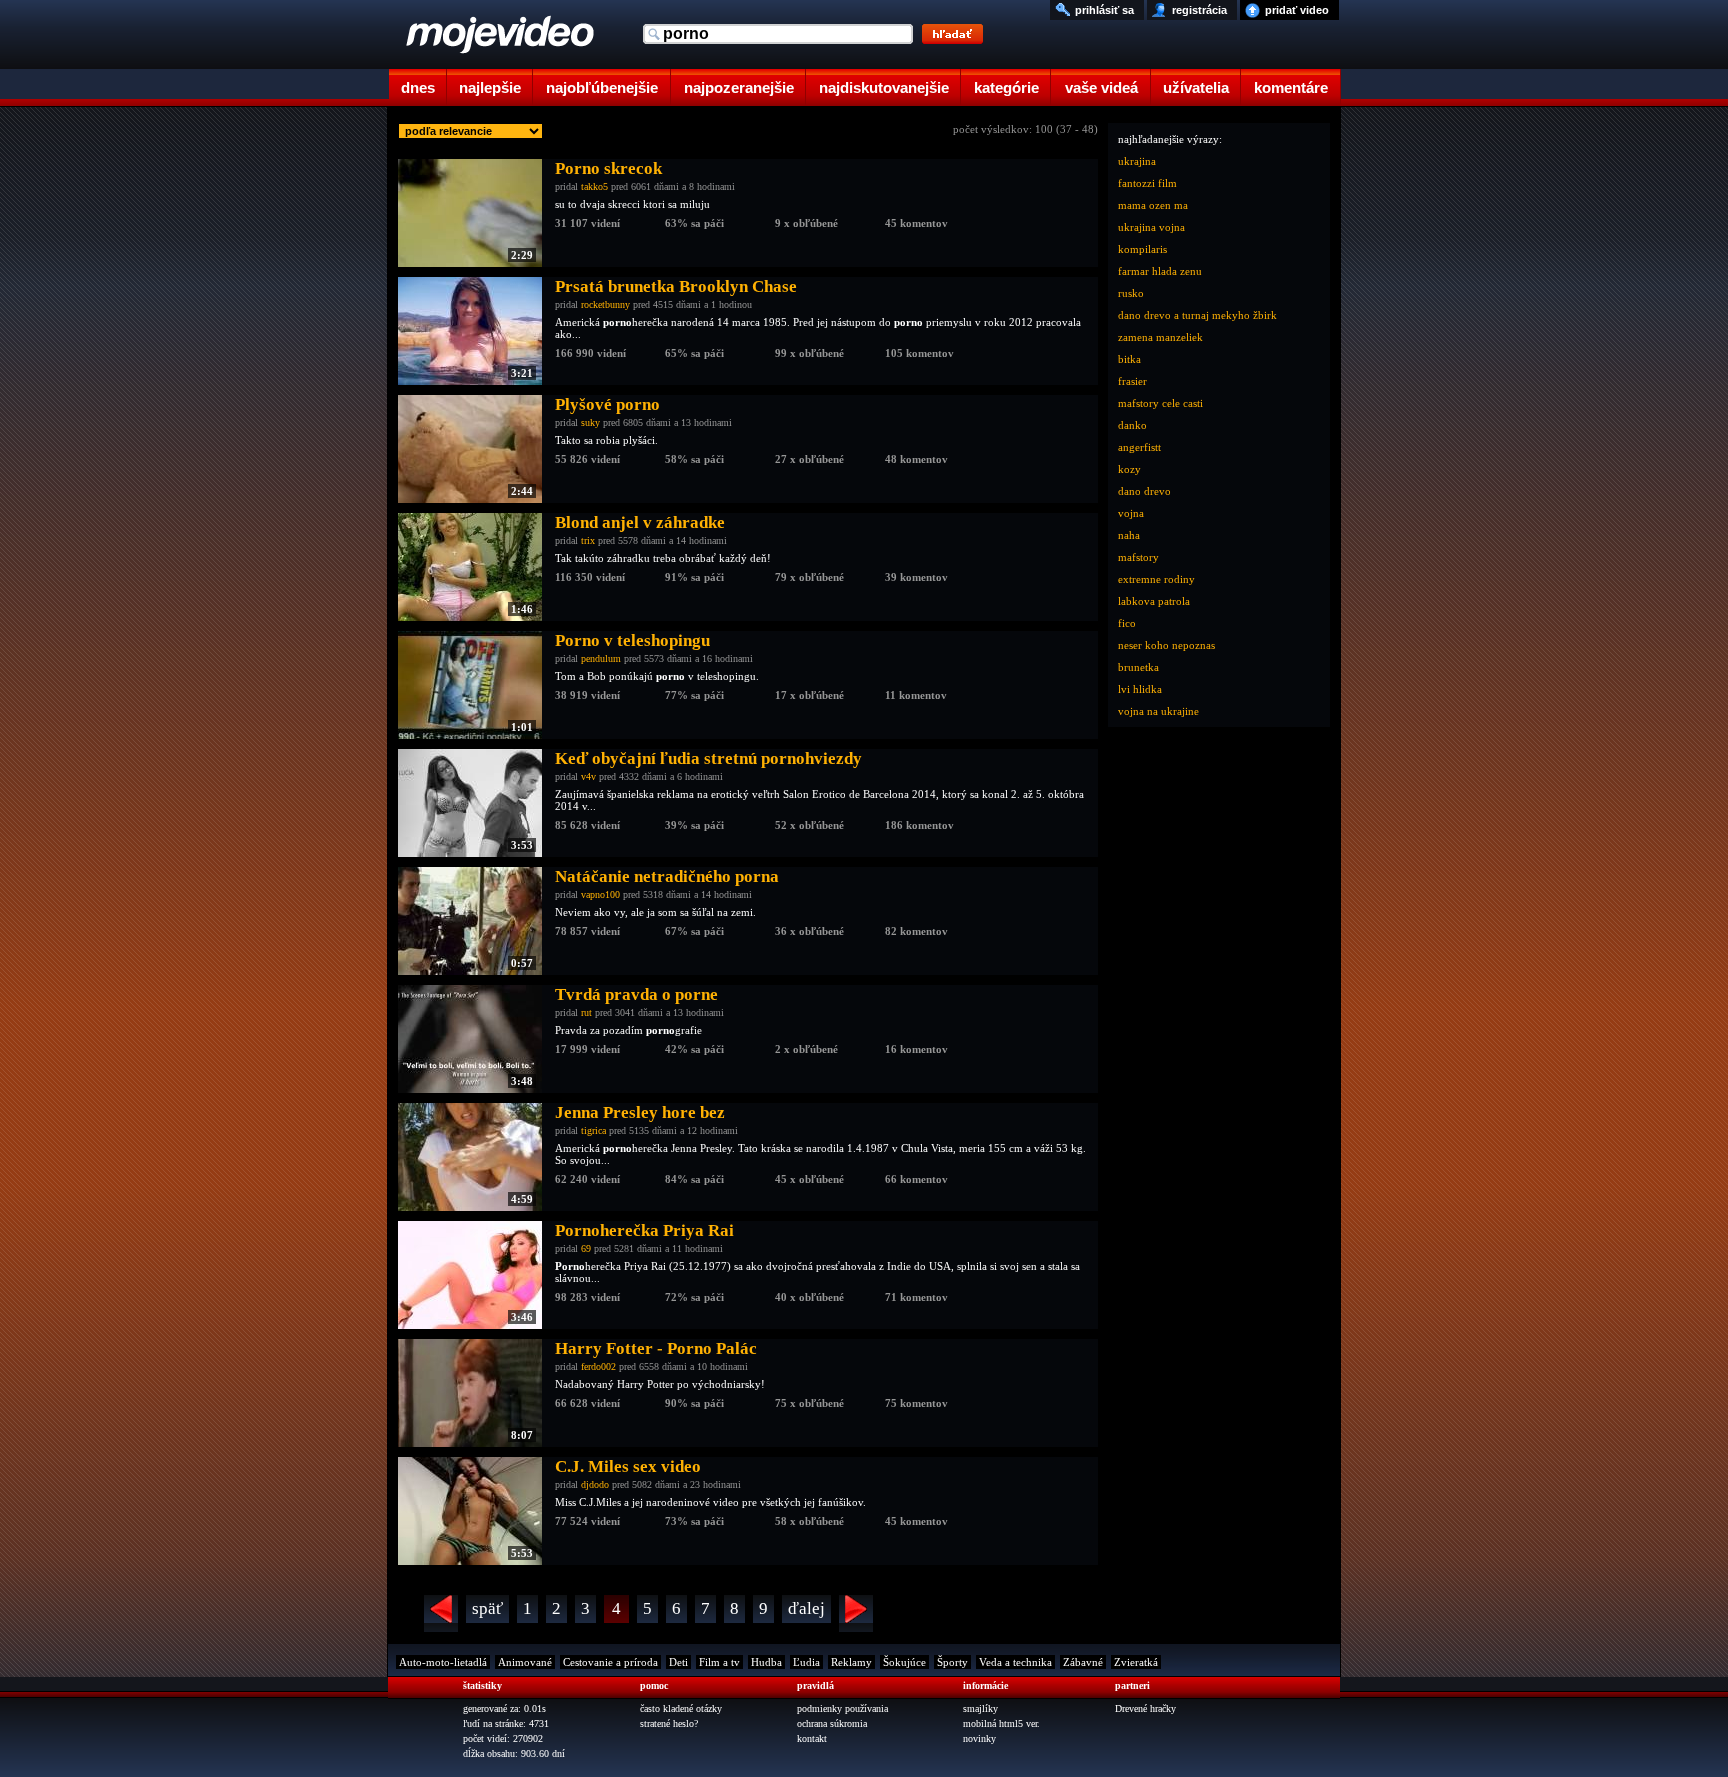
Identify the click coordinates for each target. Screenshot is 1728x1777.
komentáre (1291, 87)
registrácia (1199, 10)
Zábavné (1083, 1662)
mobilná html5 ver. (1001, 1723)
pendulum (601, 658)
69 (586, 1248)
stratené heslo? (669, 1723)
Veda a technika (1015, 1662)
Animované (525, 1662)
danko (1132, 425)
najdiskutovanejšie (884, 87)
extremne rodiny (1156, 579)
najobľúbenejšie (602, 87)
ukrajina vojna (1151, 227)
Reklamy (851, 1662)
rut (586, 1012)
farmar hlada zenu (1160, 271)
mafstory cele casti (1160, 403)
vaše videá (1101, 87)
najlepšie (490, 87)
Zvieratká (1136, 1662)
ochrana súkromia (832, 1723)
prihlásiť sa (1104, 10)
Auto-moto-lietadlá (443, 1662)
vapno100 (600, 894)
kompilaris (1142, 249)
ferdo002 (598, 1366)
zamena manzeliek (1160, 337)
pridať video (1297, 10)
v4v (588, 776)
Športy (952, 1662)
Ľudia (806, 1662)
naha (1129, 535)
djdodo (595, 1484)
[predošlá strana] (441, 1613)
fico (1127, 623)
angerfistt (1139, 447)
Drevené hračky (1145, 1708)
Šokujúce (904, 1662)
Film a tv (719, 1662)
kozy (1129, 469)
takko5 (594, 186)
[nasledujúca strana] (856, 1613)
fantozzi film (1147, 183)
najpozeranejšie (739, 87)
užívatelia (1196, 87)
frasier (1132, 381)
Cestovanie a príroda (610, 1662)
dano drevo (1144, 491)
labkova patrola (1154, 601)
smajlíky (980, 1708)
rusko (1131, 293)
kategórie (1006, 87)
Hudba (766, 1662)
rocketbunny (605, 304)
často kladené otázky (681, 1708)
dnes (418, 87)
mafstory (1138, 557)
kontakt (812, 1738)
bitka (1129, 359)
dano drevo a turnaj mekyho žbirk (1197, 315)
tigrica (593, 1130)
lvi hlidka (1140, 689)
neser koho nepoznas (1166, 645)
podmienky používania (842, 1708)
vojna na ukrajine (1158, 711)
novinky (979, 1738)
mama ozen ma (1153, 205)
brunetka (1138, 667)
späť (487, 1608)
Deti (678, 1662)
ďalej (806, 1608)
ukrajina (1137, 161)
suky (590, 422)
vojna (1131, 513)
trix (588, 540)
